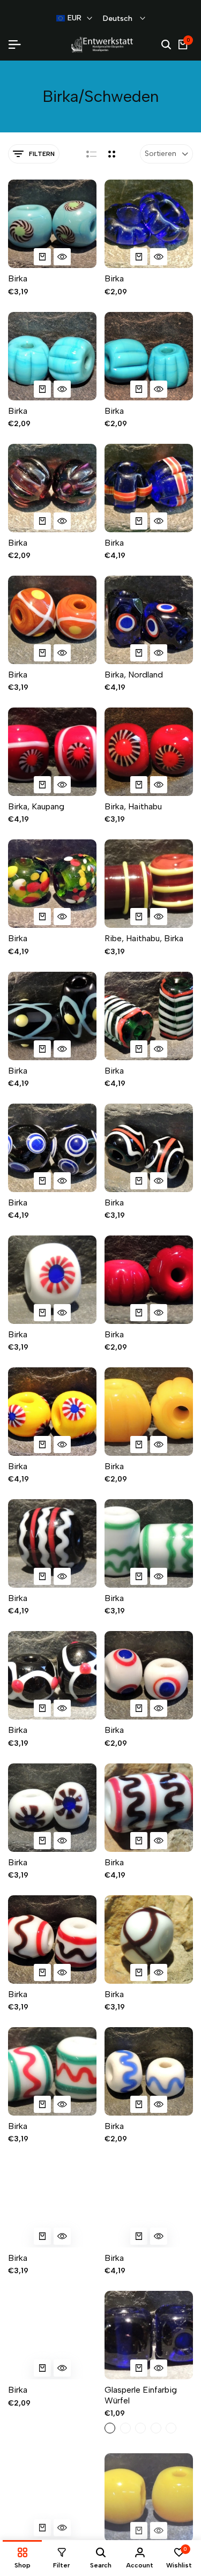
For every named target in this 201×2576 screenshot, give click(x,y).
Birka (18, 278)
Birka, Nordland (134, 675)
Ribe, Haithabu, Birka (144, 938)
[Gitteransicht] (112, 154)
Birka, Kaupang (36, 806)
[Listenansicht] (91, 154)
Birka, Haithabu (133, 806)
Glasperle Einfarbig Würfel (141, 2395)
